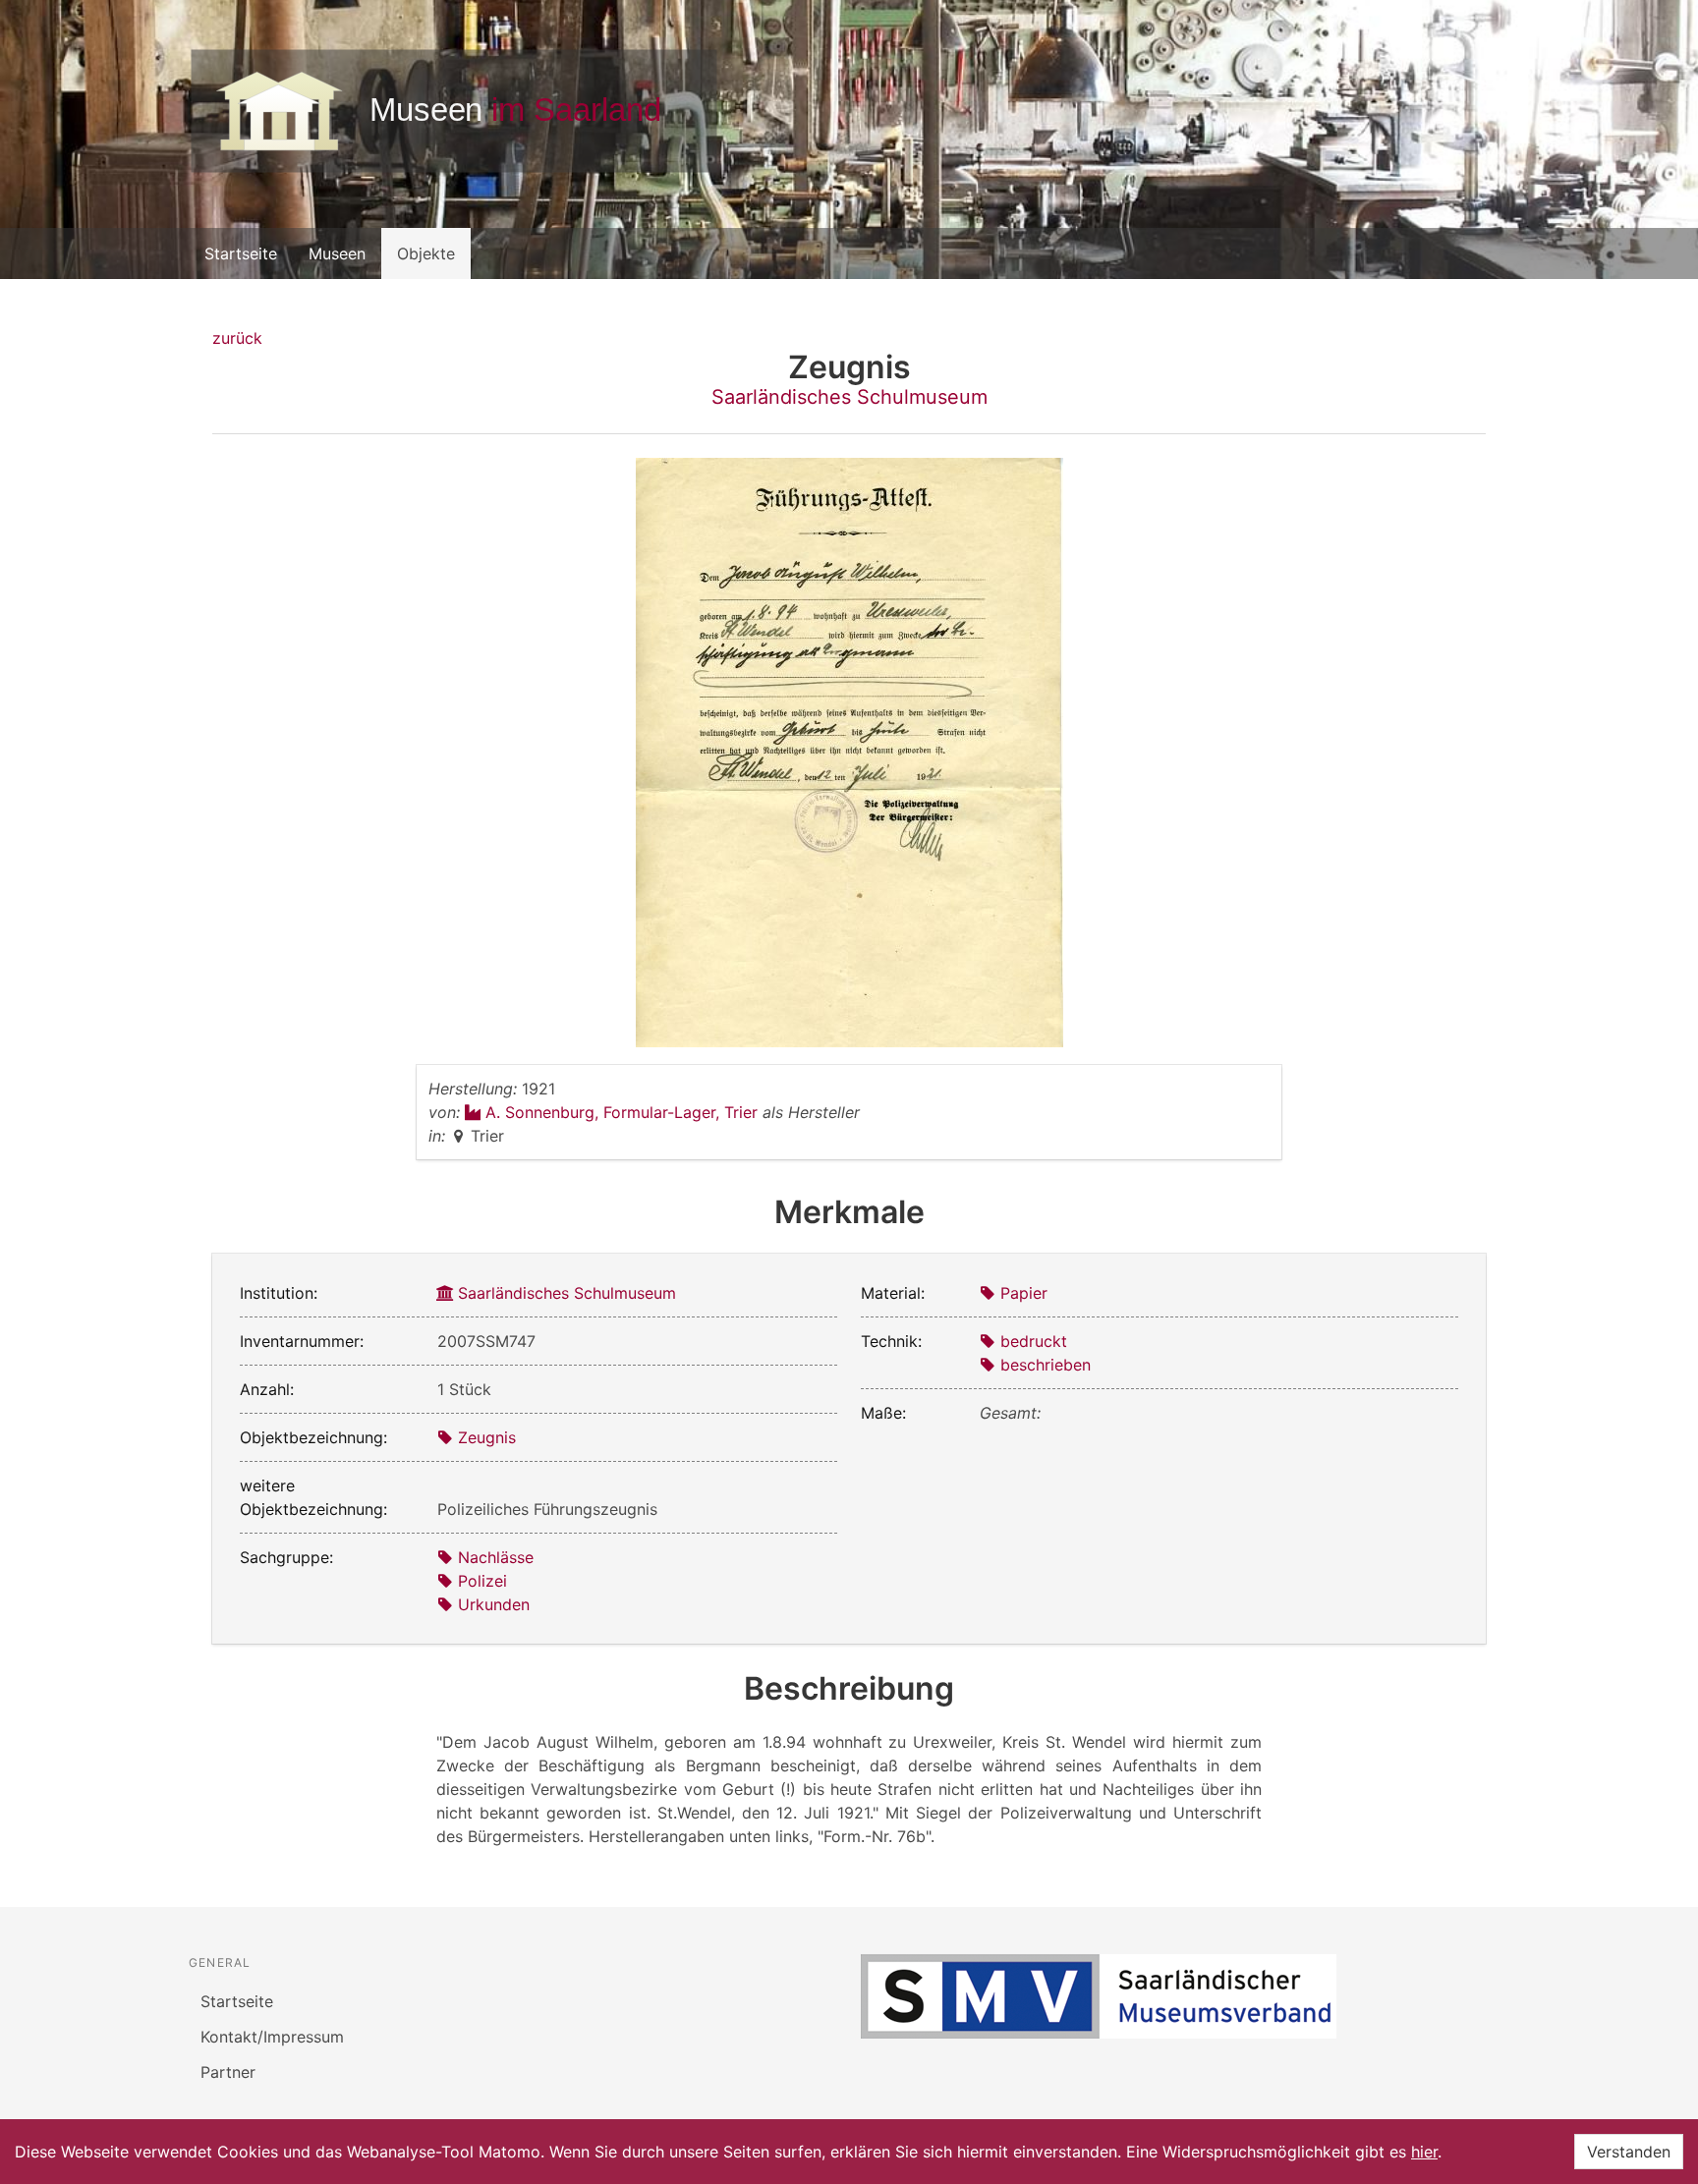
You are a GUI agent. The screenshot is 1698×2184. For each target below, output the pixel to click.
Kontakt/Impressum (272, 2037)
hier (1424, 2152)
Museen (337, 253)
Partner (228, 2072)
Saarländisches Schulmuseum (849, 397)
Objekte (426, 253)
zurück (237, 338)
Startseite (241, 253)
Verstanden (1629, 2152)
